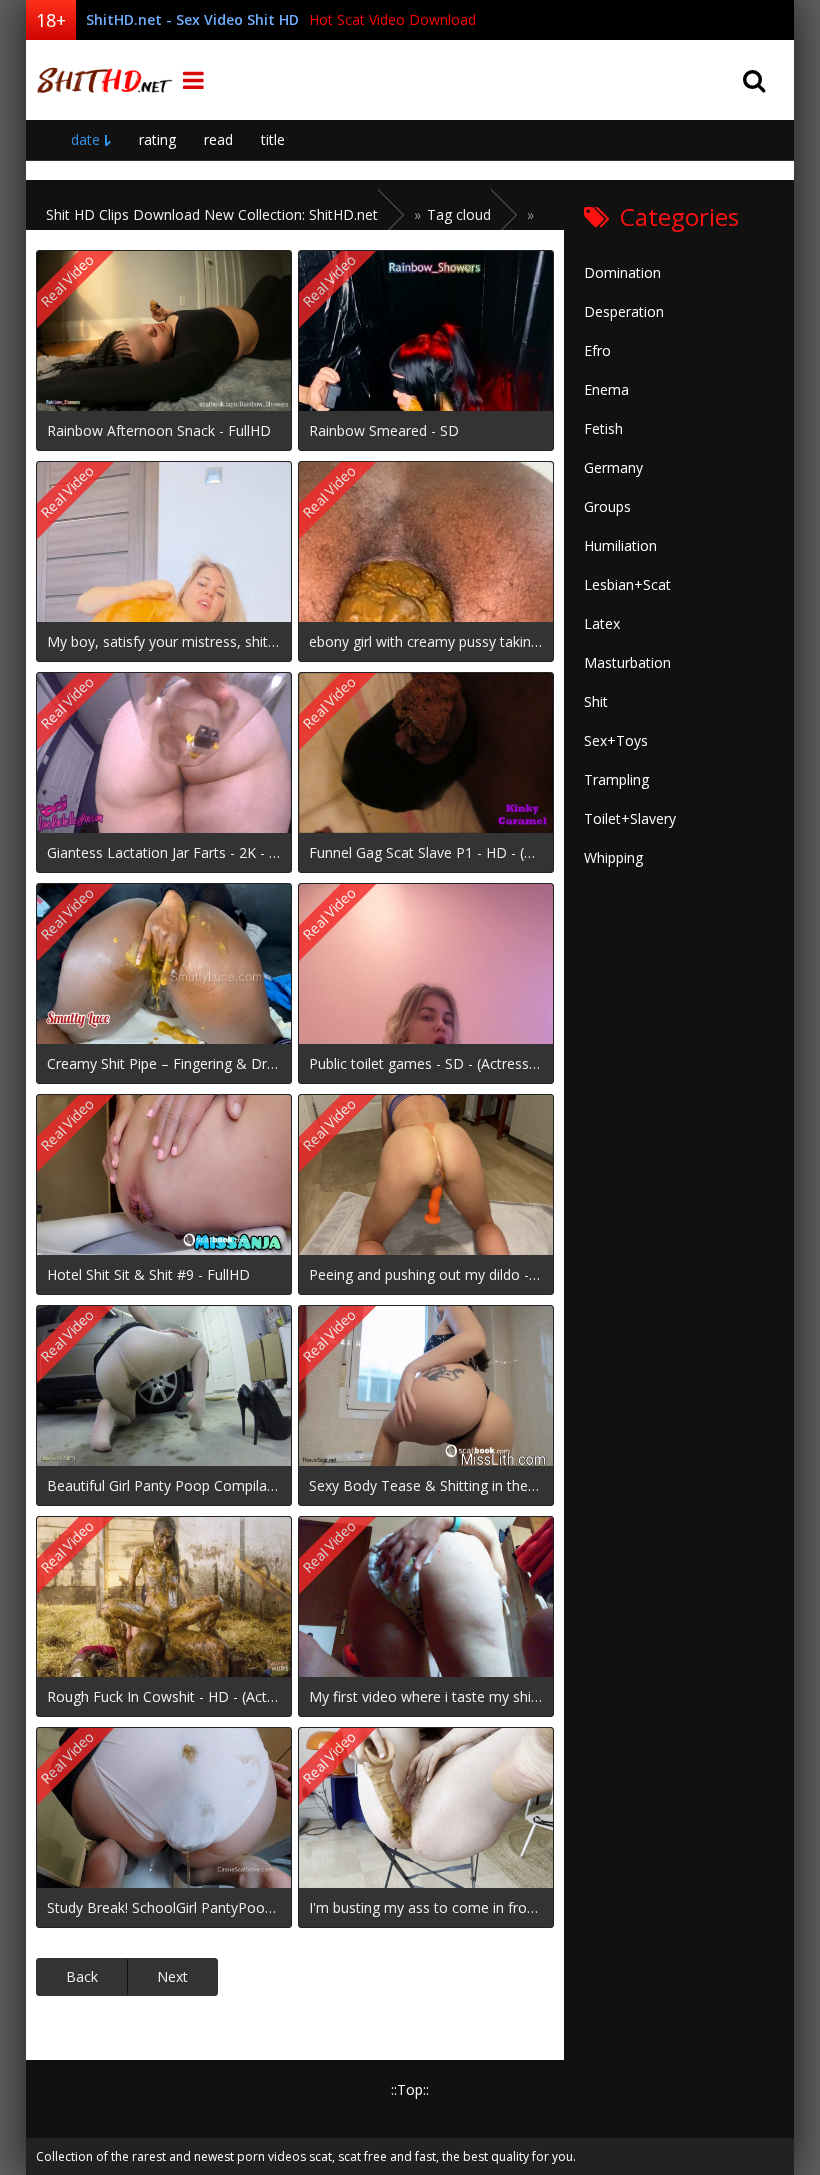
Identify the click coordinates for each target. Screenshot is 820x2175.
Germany (613, 467)
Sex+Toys (616, 740)
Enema (606, 389)
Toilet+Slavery (630, 818)
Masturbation (627, 662)
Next (172, 1976)
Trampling (616, 779)
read (218, 139)
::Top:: (410, 2089)
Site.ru (101, 80)
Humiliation (620, 545)
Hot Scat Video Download (392, 19)
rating (157, 139)
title (273, 139)
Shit (596, 701)
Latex (602, 623)
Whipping (613, 857)
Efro (597, 350)
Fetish (603, 428)
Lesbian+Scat (627, 584)
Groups (607, 506)
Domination (622, 272)
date (85, 139)
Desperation (624, 311)
